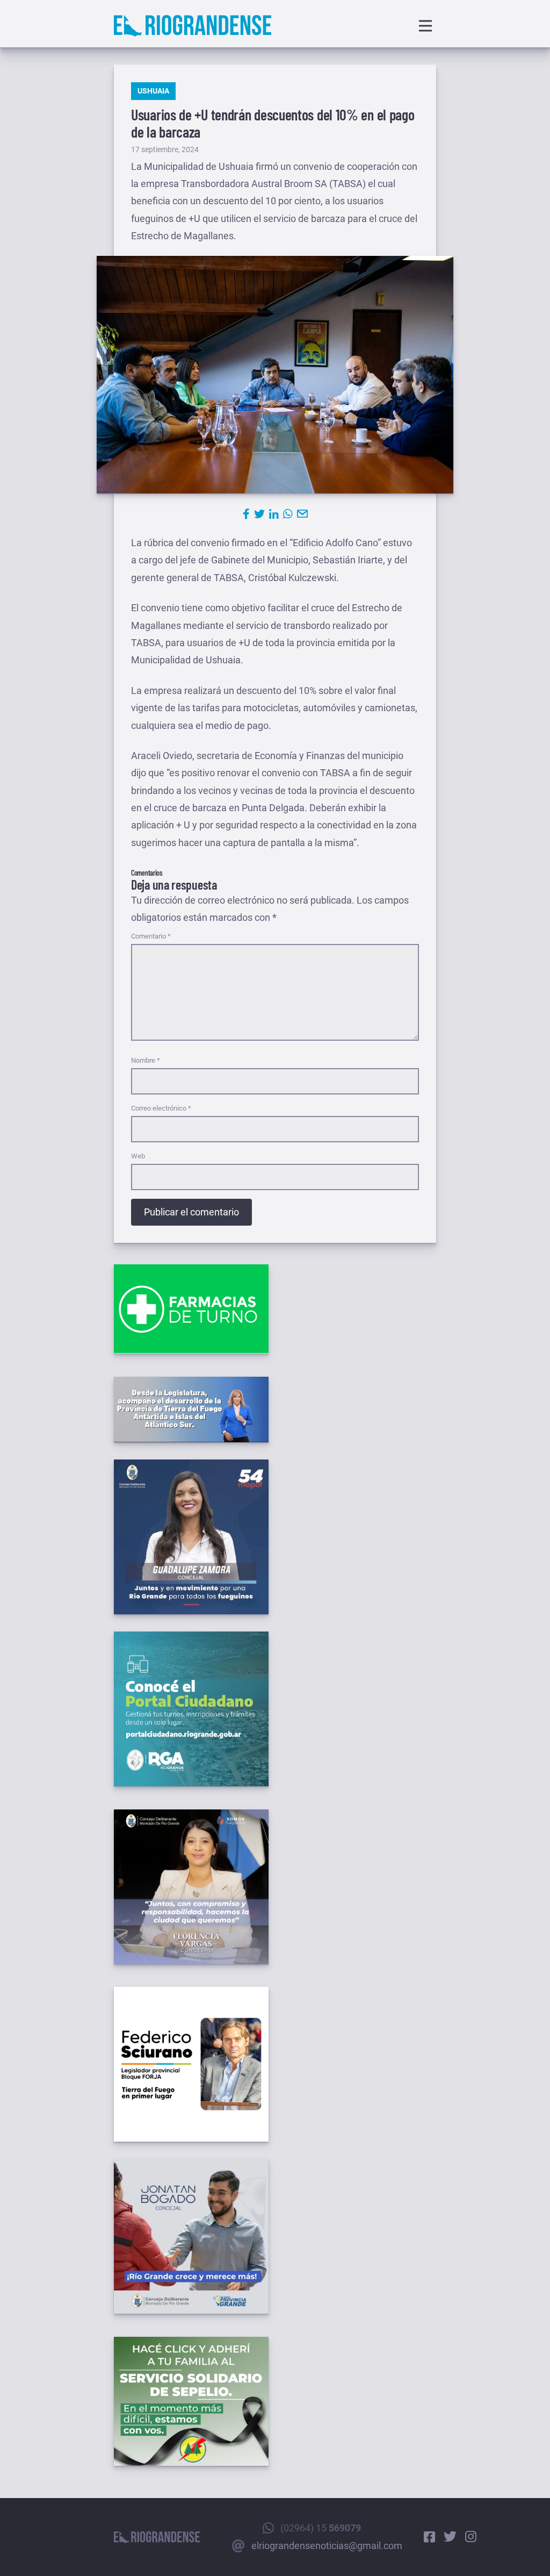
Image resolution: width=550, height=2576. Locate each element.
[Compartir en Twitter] (259, 514)
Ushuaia (153, 91)
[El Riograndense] (193, 26)
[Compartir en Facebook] (246, 514)
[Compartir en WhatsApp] (288, 514)
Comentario (151, 936)
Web (138, 1156)
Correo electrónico (161, 1108)
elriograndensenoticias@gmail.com (327, 2546)
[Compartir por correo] (302, 514)
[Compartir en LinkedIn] (274, 514)
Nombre (146, 1060)
